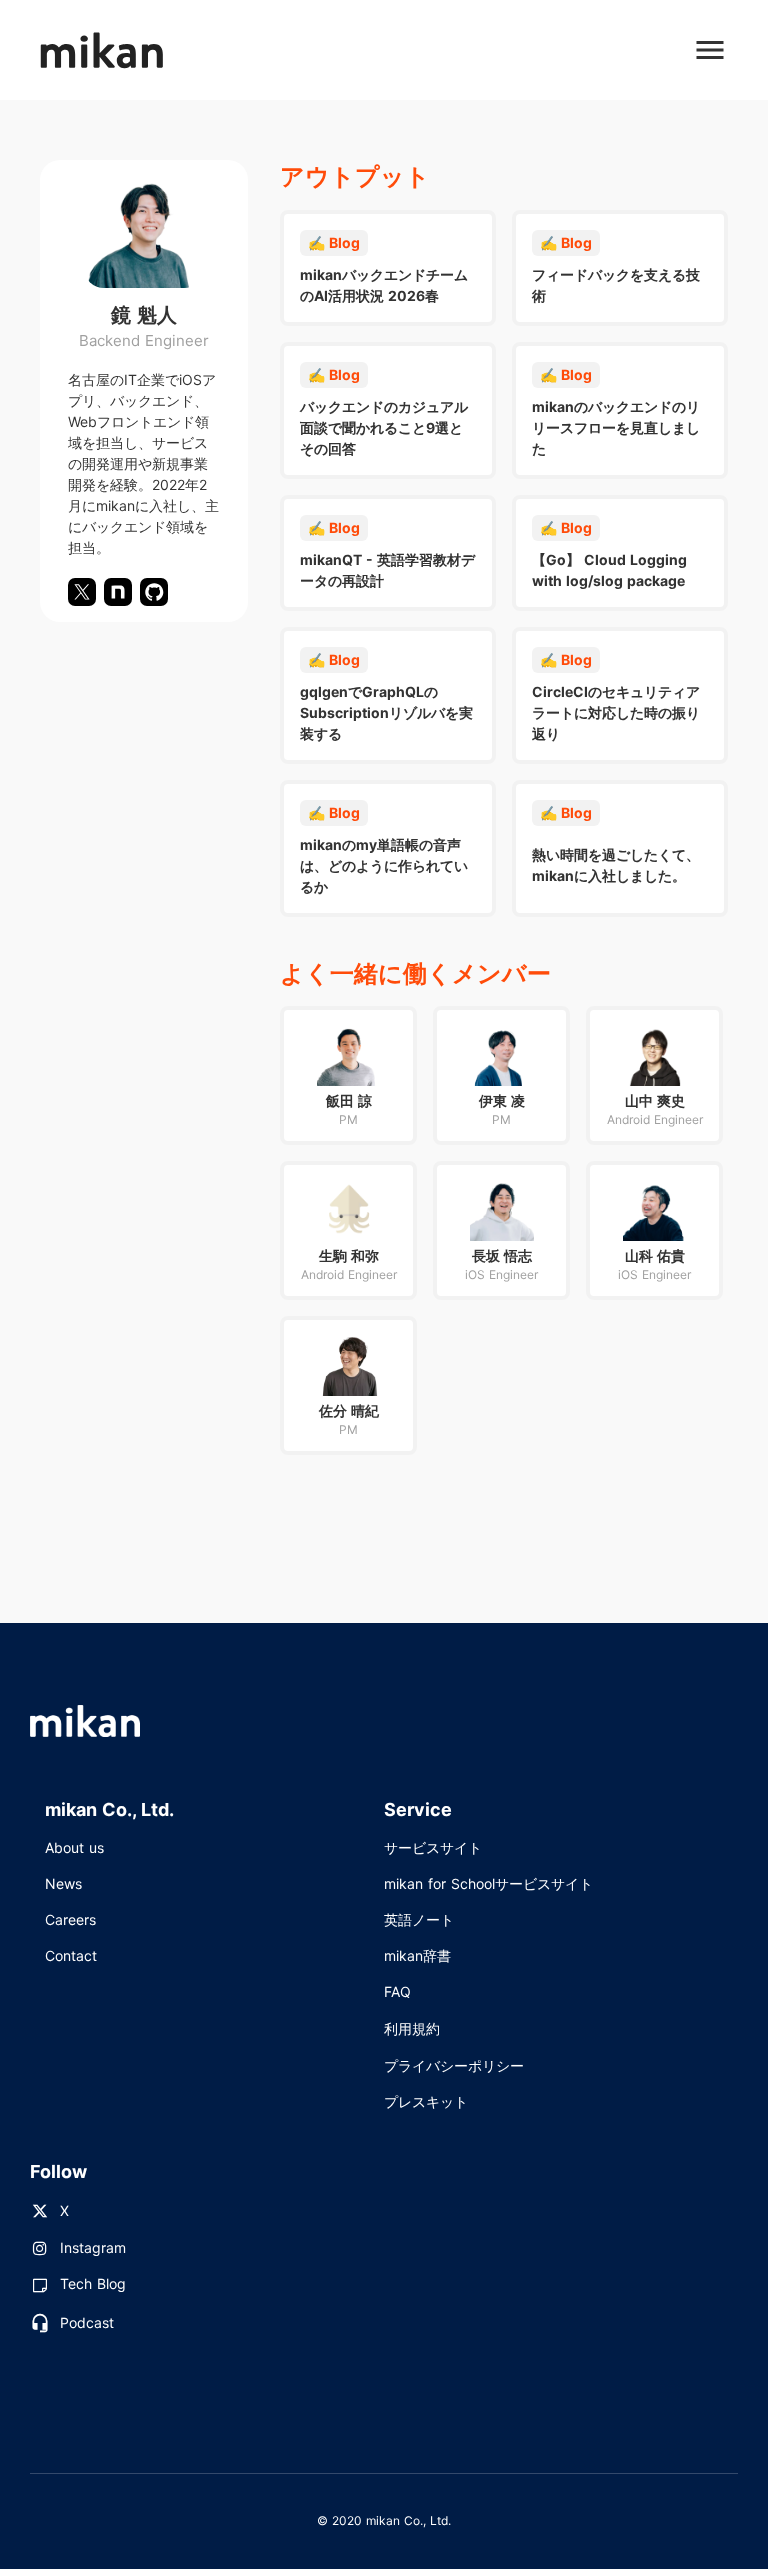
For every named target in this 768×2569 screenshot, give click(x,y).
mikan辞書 (417, 1955)
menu (710, 50)
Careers (70, 1919)
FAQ (397, 1991)
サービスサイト (433, 1847)
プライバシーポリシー (454, 2065)
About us (74, 1847)
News (63, 1883)
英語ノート (419, 1919)
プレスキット (426, 2101)
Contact (71, 1955)
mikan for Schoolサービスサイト (488, 1883)
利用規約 (412, 2028)
